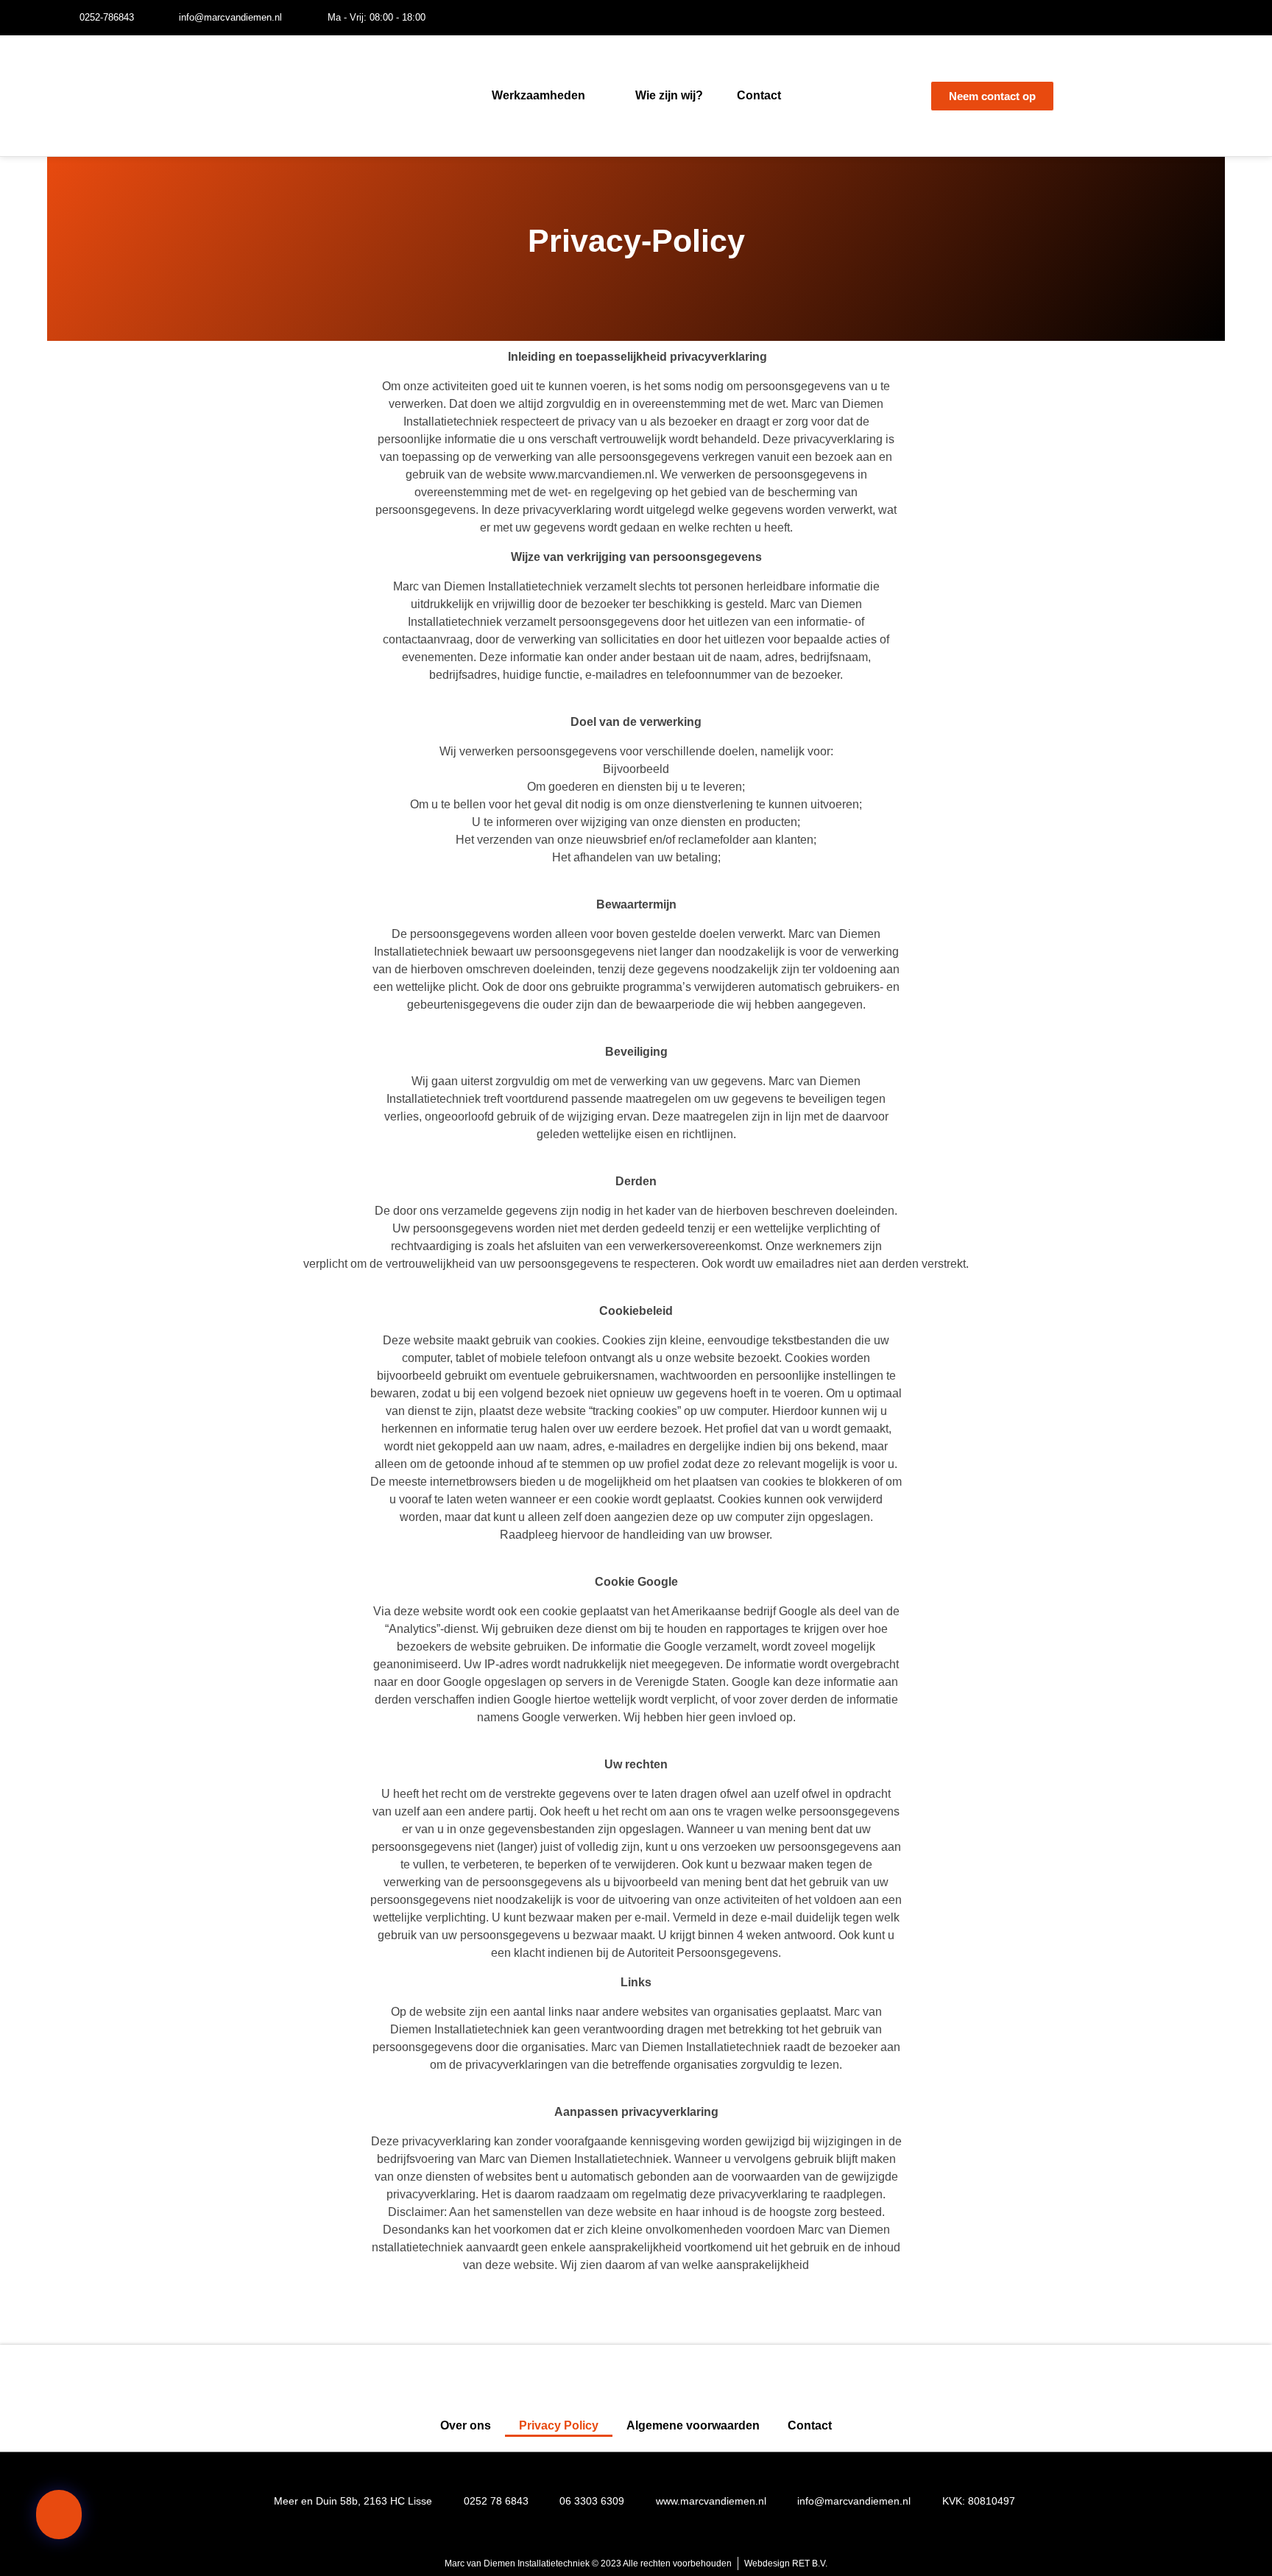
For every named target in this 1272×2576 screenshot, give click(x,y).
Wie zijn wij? (669, 95)
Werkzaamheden (538, 95)
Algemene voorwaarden (693, 2425)
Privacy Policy (559, 2425)
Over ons (466, 2425)
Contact (759, 95)
